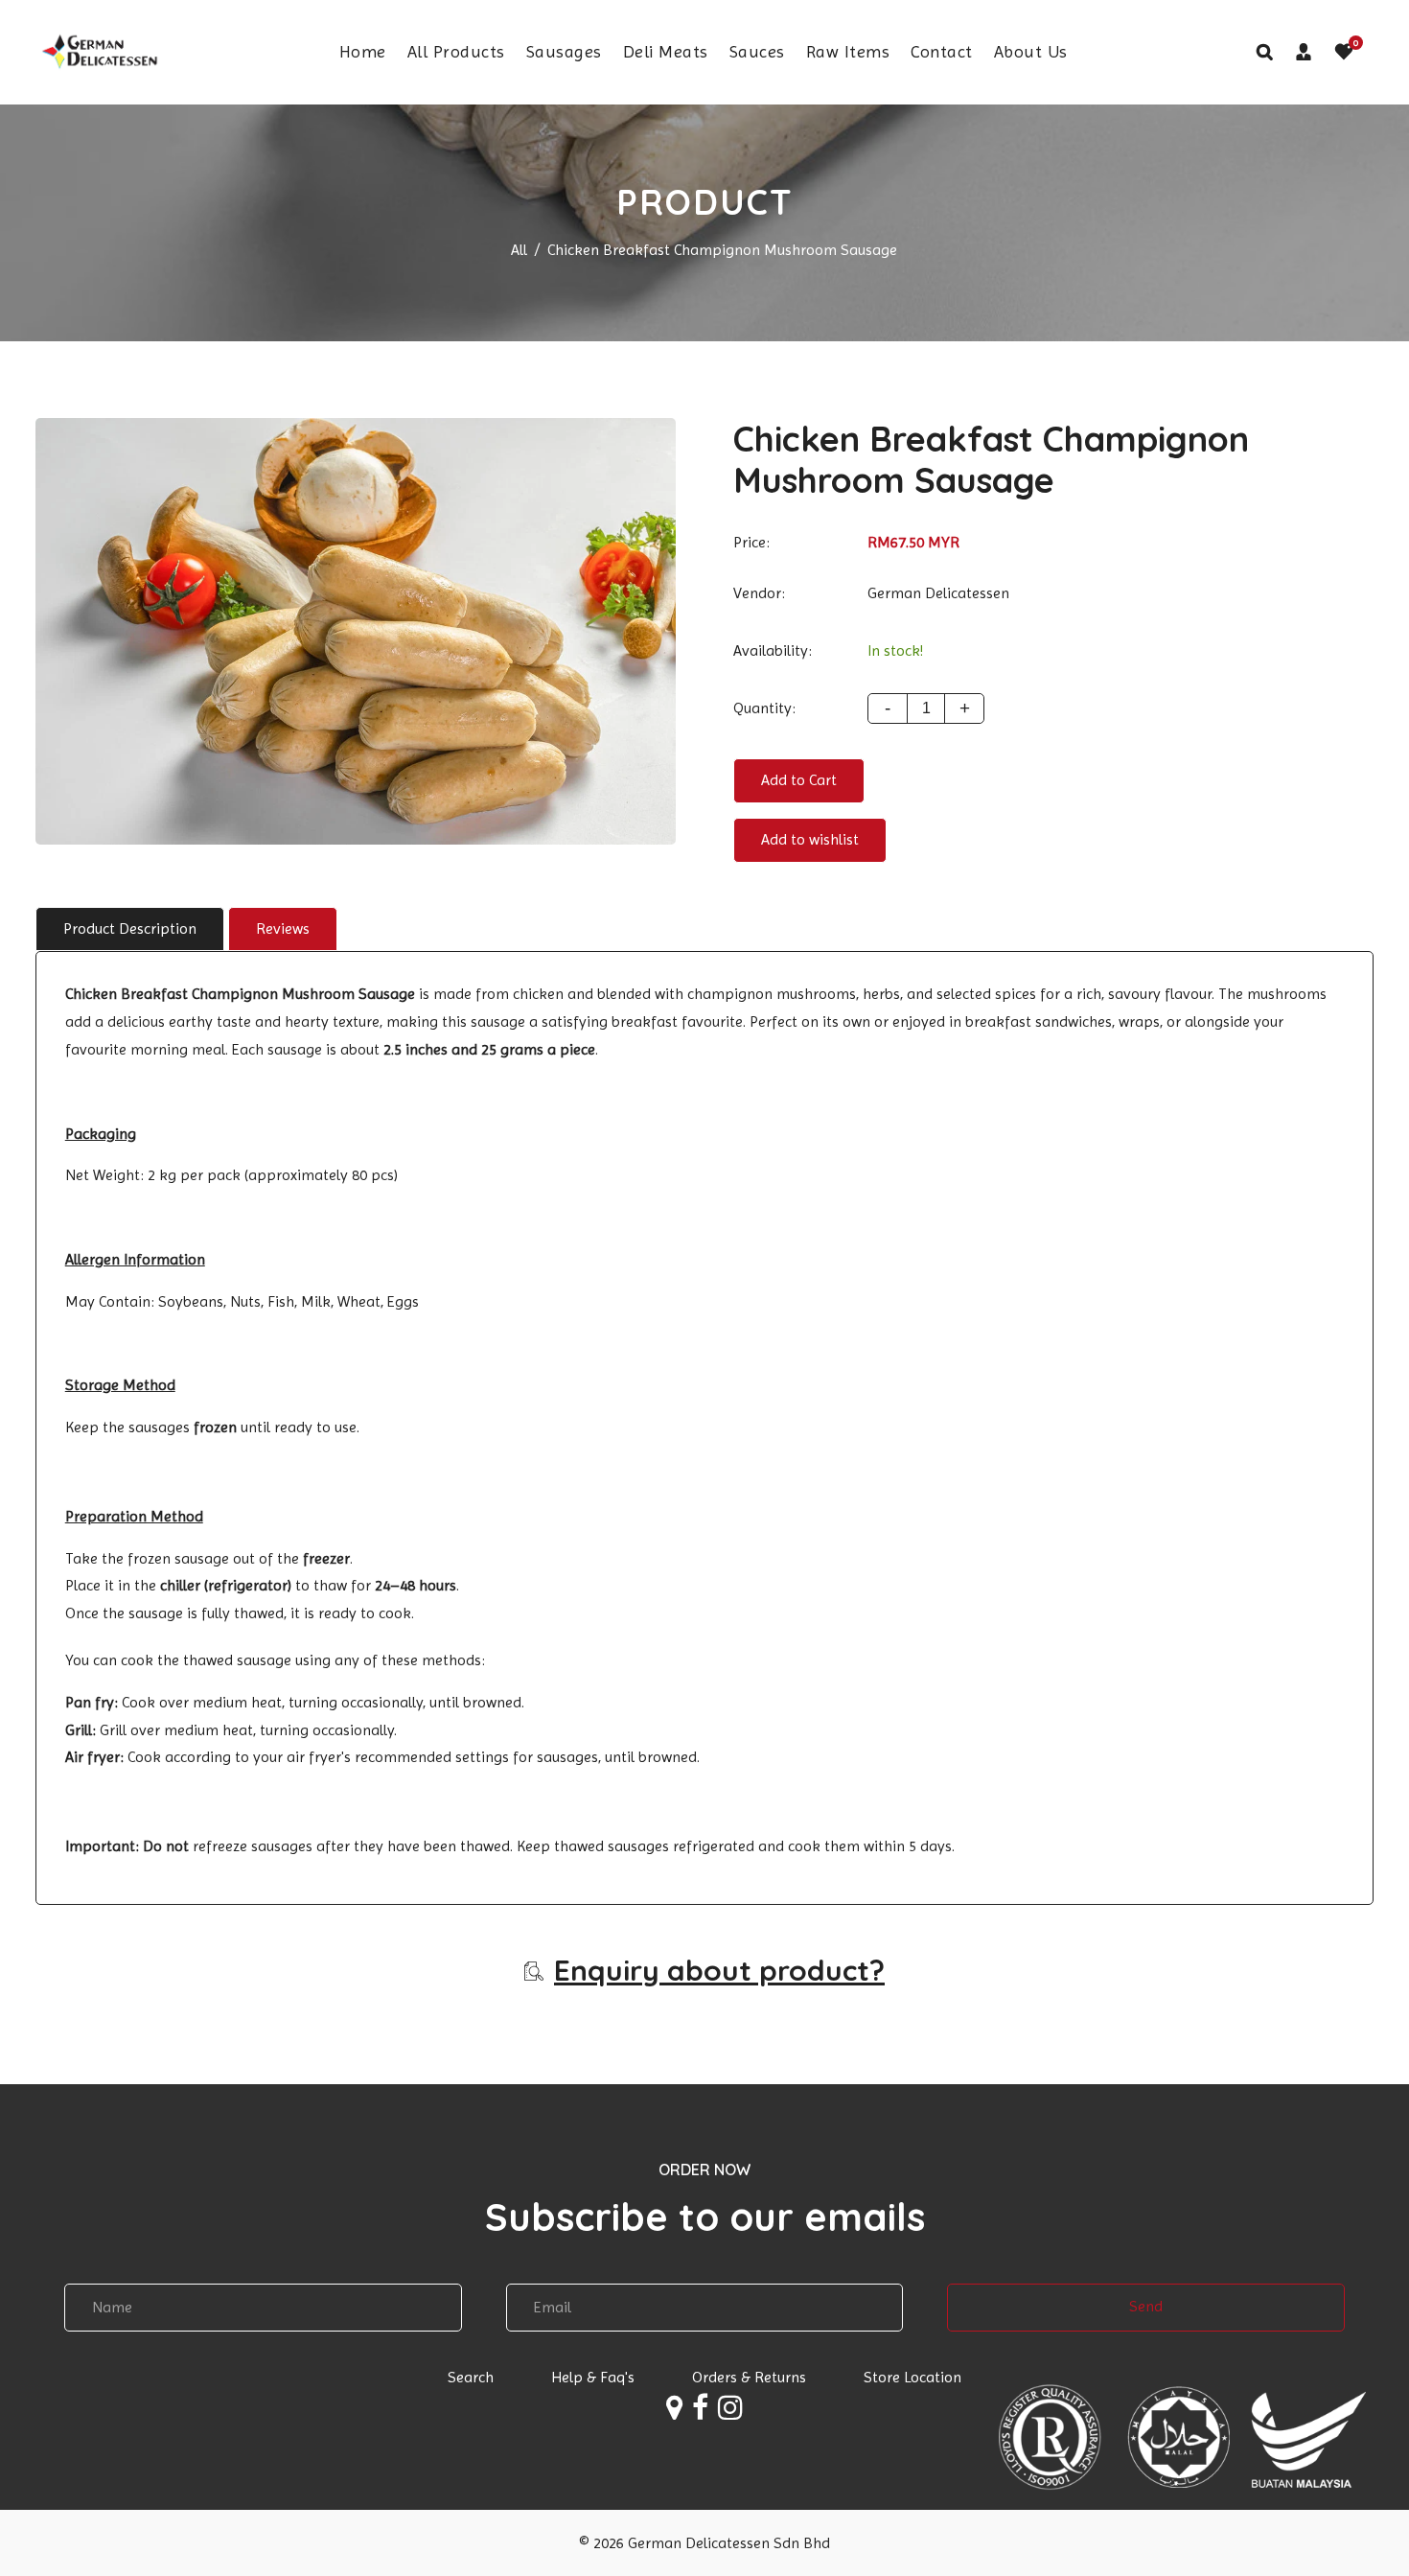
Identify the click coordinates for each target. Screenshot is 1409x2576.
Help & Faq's (593, 2377)
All (519, 250)
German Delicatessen (938, 593)
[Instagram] (730, 2412)
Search (471, 2377)
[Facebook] (700, 2412)
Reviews (283, 928)
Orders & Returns (749, 2377)
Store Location (912, 2377)
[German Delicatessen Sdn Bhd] (98, 50)
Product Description (130, 928)
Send (1146, 2306)
